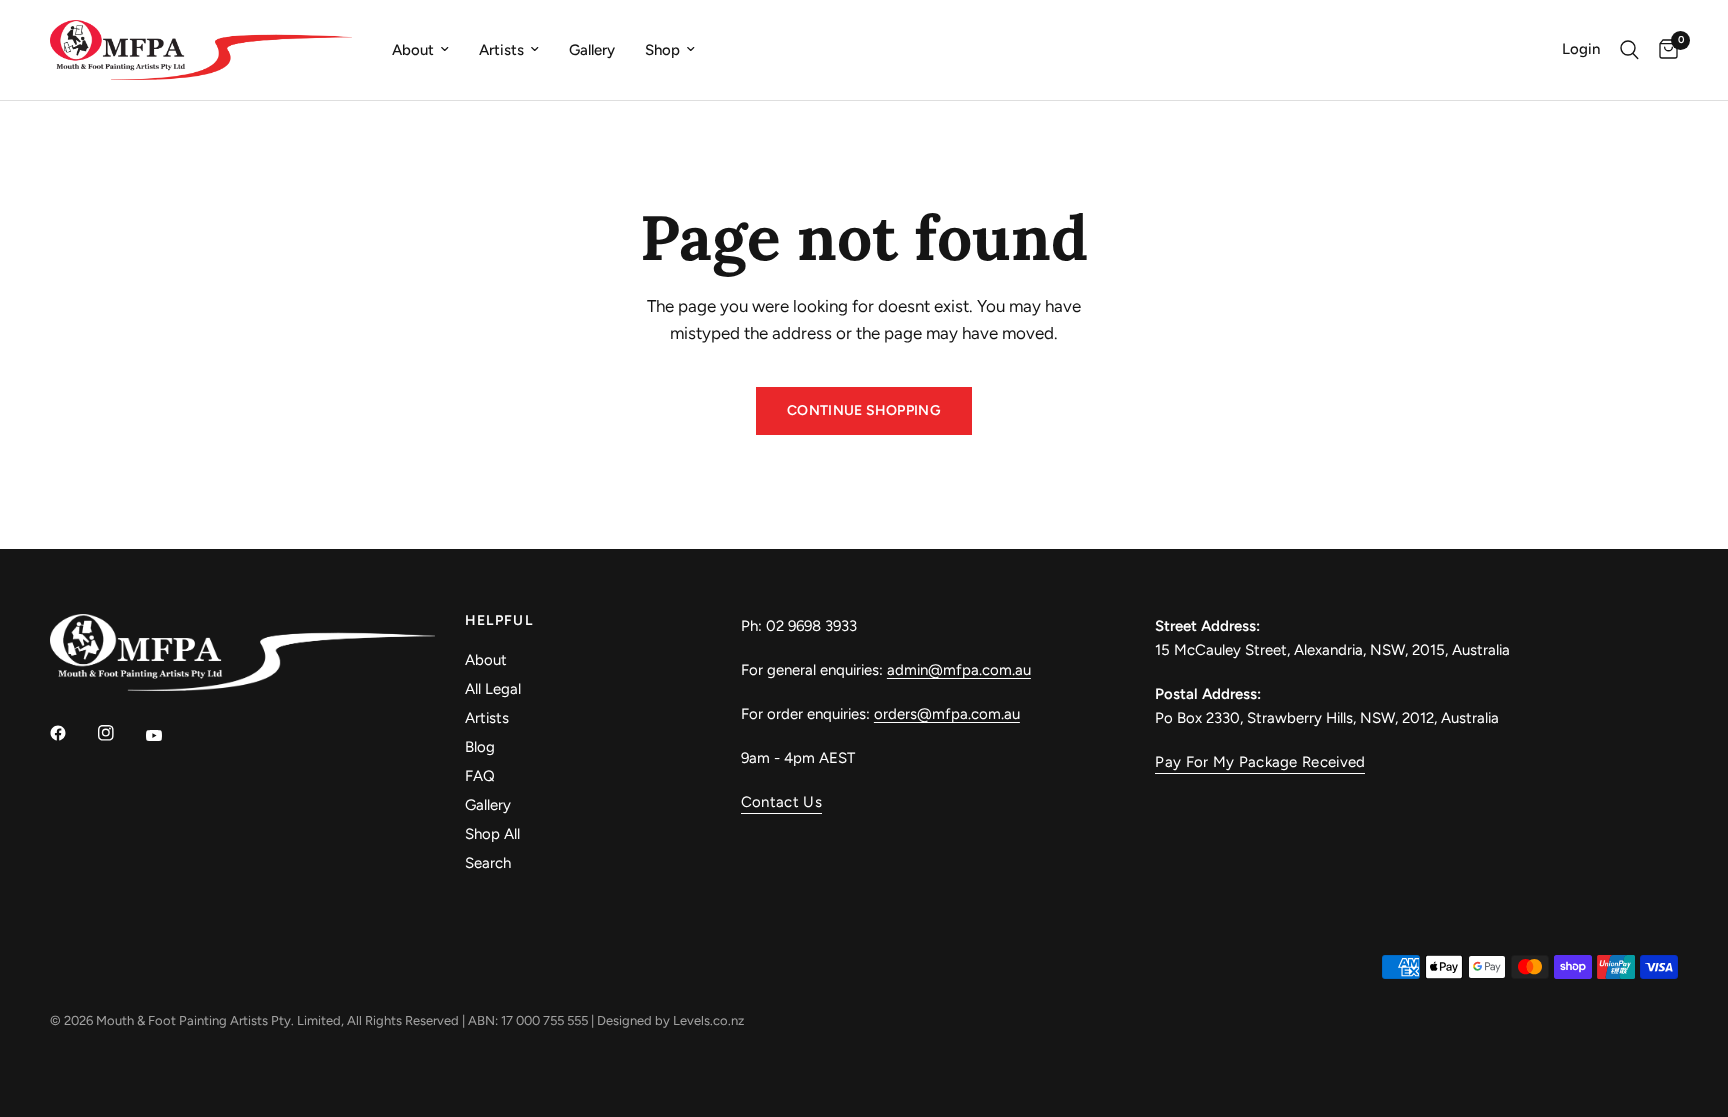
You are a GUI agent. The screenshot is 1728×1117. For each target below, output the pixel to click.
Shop (662, 50)
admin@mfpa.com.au (959, 670)
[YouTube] (168, 735)
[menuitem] (420, 50)
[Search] (1629, 50)
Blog (480, 747)
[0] (1663, 50)
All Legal (493, 689)
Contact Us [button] (781, 802)
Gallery (592, 50)
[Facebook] (72, 733)
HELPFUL (499, 621)
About (413, 50)
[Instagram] (120, 733)
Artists (501, 50)
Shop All (492, 834)
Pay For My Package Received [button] (1260, 762)
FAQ (480, 776)
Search (488, 863)
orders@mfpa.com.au (947, 714)
